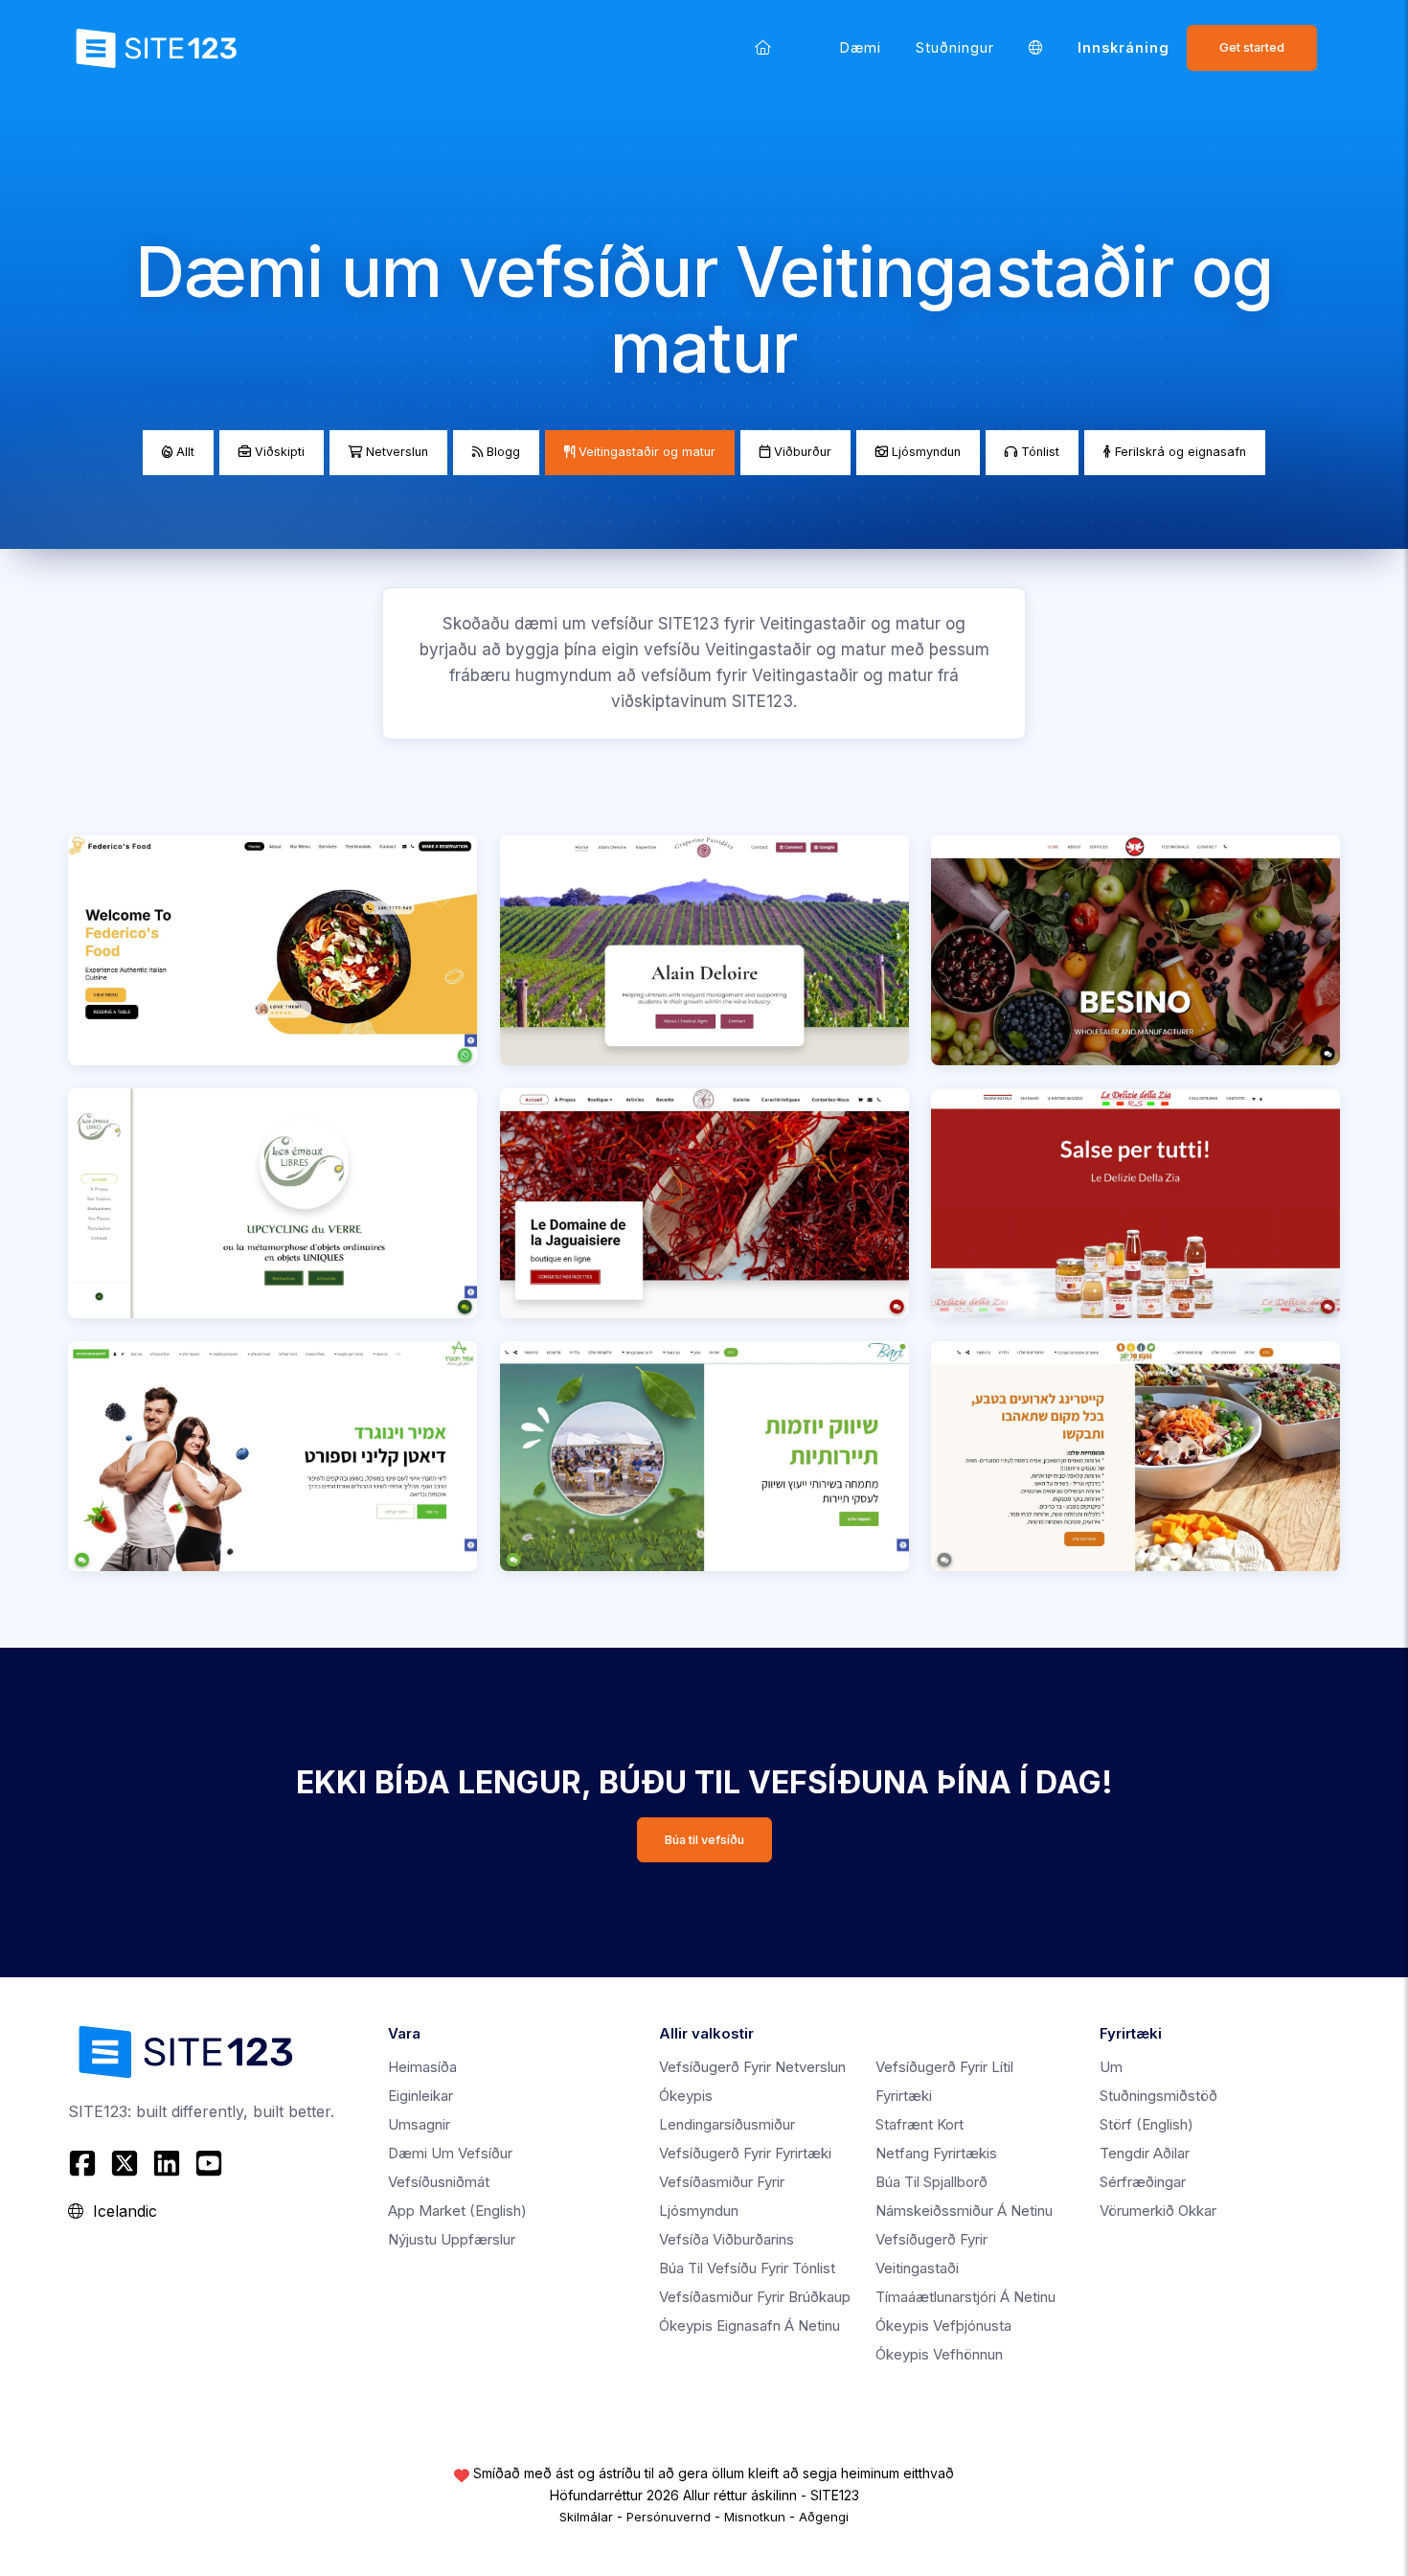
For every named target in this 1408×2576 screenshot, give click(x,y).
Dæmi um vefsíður (450, 2153)
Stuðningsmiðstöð (1158, 2096)
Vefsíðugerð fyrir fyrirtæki (745, 2153)
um (1111, 2067)
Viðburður (801, 452)
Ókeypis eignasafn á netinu (749, 2325)
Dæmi (861, 47)
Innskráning (1124, 47)
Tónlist (1038, 452)
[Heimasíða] (763, 47)
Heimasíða (422, 2067)
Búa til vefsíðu (704, 1840)
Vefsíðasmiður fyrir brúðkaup (755, 2297)
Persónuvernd (669, 2517)
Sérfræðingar (1143, 2182)
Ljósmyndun (924, 452)
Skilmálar (586, 2517)
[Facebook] (85, 2163)
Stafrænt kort (920, 2124)
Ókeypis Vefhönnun (939, 2354)
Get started (1252, 47)
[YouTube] (209, 2163)
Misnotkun (755, 2517)
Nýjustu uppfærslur (452, 2239)
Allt (183, 452)
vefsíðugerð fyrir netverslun (752, 2067)
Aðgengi (824, 2517)
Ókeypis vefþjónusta (943, 2325)
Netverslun (395, 452)
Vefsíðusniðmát (439, 2182)
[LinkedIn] (167, 2163)
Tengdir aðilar (1145, 2153)
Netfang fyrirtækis (936, 2153)
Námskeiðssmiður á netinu (964, 2211)
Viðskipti (278, 452)
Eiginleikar (420, 2096)
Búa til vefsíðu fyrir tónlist (747, 2268)
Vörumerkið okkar (1158, 2211)
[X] (125, 2163)
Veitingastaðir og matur (645, 452)
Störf (1147, 2124)
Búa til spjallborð (931, 2182)
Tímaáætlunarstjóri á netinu (965, 2297)
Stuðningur (955, 47)
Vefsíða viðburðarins (727, 2239)
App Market (457, 2211)
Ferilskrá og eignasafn (1179, 452)
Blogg (501, 452)
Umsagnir (419, 2124)
